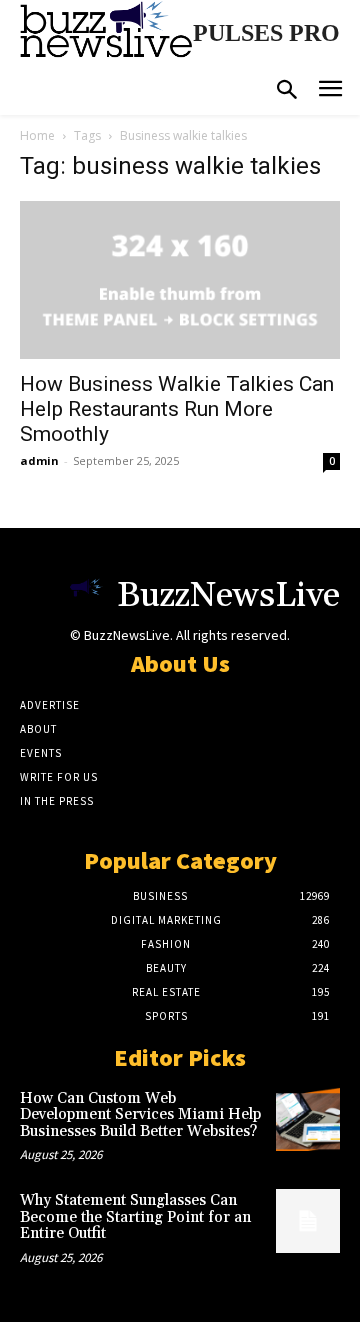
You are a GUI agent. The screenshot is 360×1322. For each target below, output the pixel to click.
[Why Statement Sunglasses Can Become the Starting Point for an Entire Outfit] (308, 1221)
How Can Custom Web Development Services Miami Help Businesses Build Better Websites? (140, 1115)
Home (37, 135)
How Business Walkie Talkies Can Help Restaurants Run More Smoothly (177, 409)
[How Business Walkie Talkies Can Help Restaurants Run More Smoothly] (180, 280)
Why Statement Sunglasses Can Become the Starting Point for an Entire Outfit (135, 1217)
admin (39, 460)
